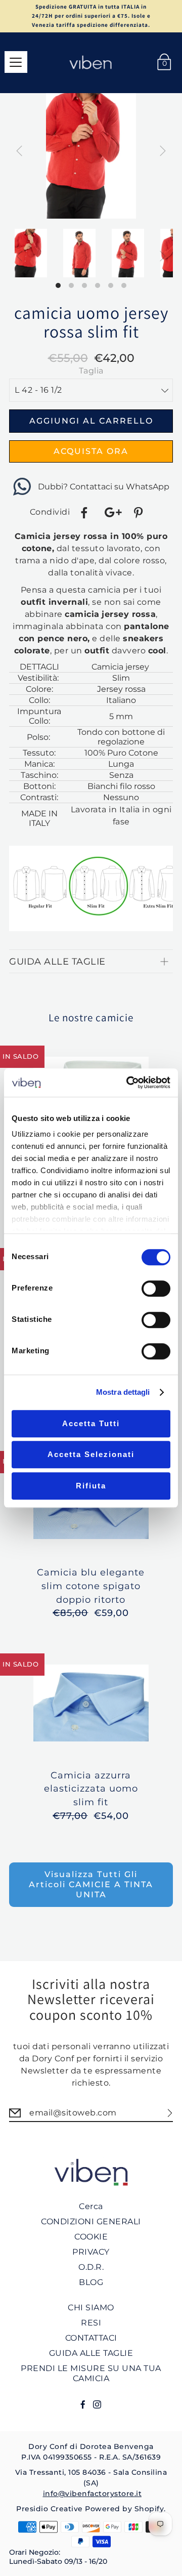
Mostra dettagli (123, 1392)
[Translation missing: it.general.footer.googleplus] (112, 513)
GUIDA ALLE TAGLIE (91, 2353)
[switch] (156, 1289)
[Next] (163, 151)
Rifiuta (91, 1486)
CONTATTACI (91, 2338)
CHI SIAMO (91, 2308)
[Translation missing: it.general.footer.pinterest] (140, 513)
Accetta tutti (91, 1423)
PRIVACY (91, 2252)
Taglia (91, 371)
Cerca (91, 2206)
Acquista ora (91, 451)
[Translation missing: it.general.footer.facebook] (85, 513)
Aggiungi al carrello (91, 421)
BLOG (91, 2282)
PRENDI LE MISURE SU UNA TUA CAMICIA (91, 2373)
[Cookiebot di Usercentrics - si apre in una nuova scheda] (128, 1083)
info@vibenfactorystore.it (93, 2494)
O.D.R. (91, 2267)
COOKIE (91, 2237)
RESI (91, 2323)
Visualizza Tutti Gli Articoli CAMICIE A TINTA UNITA (91, 1884)
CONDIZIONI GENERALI (91, 2221)
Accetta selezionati (91, 1454)
